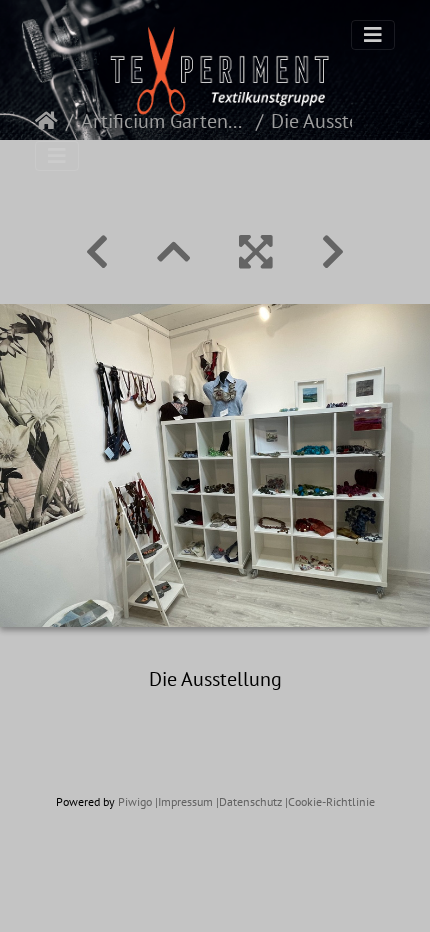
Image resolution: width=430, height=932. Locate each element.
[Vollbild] (256, 252)
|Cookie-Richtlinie (330, 801)
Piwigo (135, 801)
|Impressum (184, 801)
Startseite (46, 121)
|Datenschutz (249, 801)
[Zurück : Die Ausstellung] (97, 252)
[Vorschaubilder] (174, 252)
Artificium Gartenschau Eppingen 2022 (164, 121)
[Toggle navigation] (373, 35)
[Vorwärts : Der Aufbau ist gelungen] (333, 252)
